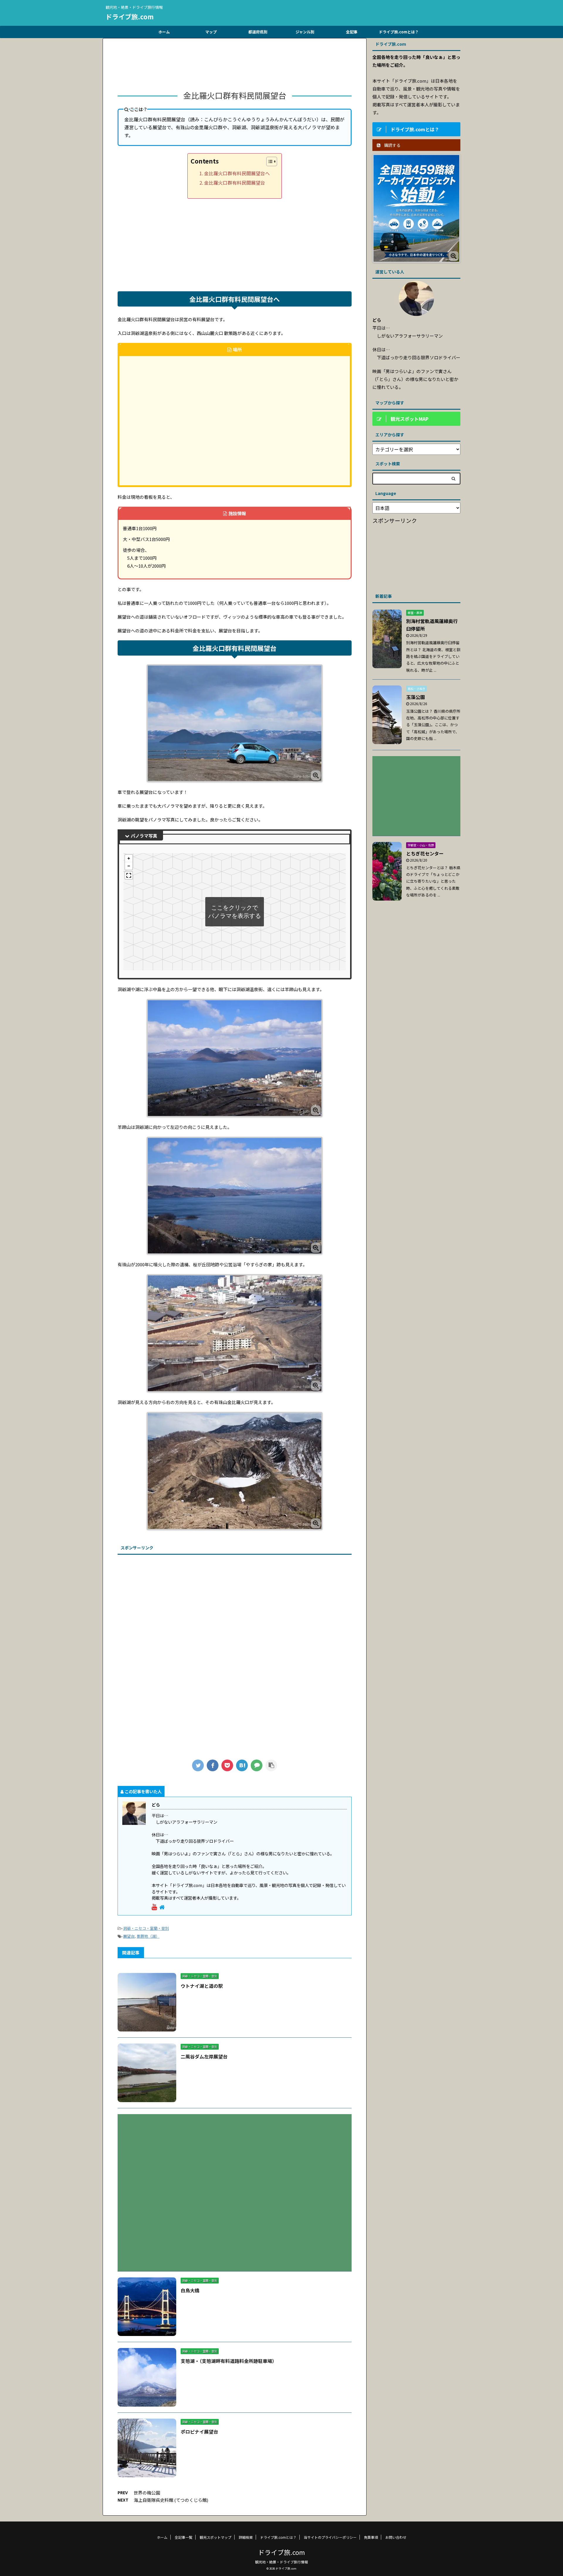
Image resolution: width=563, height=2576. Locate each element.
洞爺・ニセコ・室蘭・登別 (146, 1928)
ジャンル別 (305, 32)
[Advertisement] (235, 66)
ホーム (164, 32)
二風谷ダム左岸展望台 (204, 2056)
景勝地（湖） (148, 1936)
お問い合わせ (396, 2537)
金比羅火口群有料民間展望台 (235, 183)
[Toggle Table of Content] (269, 161)
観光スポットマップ (216, 2537)
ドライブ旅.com (130, 16)
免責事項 (371, 2537)
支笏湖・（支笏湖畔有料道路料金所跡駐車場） (229, 2361)
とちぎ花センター (425, 853)
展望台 (129, 1936)
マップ (211, 32)
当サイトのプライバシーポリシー (330, 2537)
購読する (392, 145)
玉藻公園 (416, 697)
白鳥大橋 (190, 2290)
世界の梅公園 (147, 2493)
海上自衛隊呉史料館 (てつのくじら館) (171, 2500)
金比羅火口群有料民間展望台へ (237, 173)
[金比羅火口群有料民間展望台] (242, 1765)
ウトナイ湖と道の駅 (202, 1986)
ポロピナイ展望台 (199, 2432)
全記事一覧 (184, 2537)
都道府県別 (258, 32)
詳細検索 (246, 2537)
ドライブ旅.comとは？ (399, 32)
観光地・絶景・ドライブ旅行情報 (281, 2562)
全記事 (352, 32)
